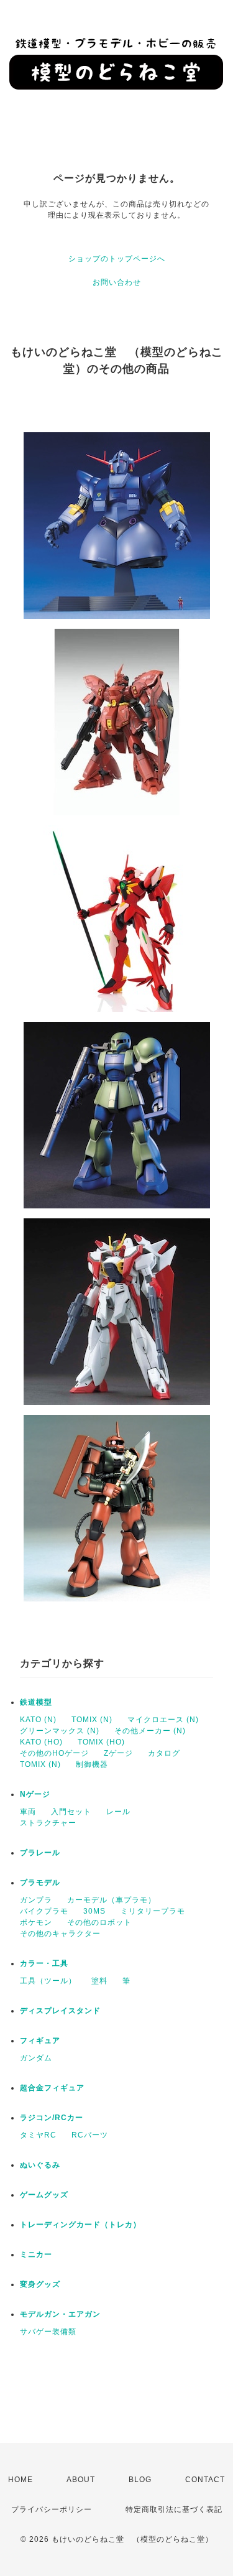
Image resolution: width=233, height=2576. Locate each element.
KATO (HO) (41, 1742)
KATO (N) (38, 1720)
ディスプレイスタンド (60, 2011)
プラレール (40, 1853)
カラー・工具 (44, 1963)
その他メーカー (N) (150, 1731)
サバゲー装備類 (48, 2332)
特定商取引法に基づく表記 (174, 2509)
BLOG (140, 2480)
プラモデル (40, 1883)
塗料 (99, 1981)
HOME (21, 2480)
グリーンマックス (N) (60, 1731)
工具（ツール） (48, 1981)
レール (118, 1812)
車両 (28, 1812)
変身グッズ (40, 2284)
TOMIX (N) (92, 1720)
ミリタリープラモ (153, 1911)
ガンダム (36, 2058)
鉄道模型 (36, 1702)
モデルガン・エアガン (60, 2314)
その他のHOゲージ (54, 1753)
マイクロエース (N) (163, 1720)
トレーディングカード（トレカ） (80, 2225)
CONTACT (205, 2480)
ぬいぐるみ (40, 2165)
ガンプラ (36, 1900)
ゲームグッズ (44, 2195)
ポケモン (36, 1922)
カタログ (164, 1753)
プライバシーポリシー (52, 2509)
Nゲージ (35, 1794)
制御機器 (92, 1764)
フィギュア (40, 2041)
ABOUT (81, 2480)
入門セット (71, 1812)
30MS (94, 1911)
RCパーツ (90, 2135)
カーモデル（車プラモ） (112, 1900)
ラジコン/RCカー (52, 2118)
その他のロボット (99, 1922)
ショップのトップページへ (117, 259)
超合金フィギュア (52, 2088)
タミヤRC (38, 2135)
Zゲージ (118, 1753)
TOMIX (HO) (101, 1742)
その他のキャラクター (60, 1934)
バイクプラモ (44, 1911)
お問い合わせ (117, 282)
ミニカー (36, 2254)
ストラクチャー (48, 1823)
